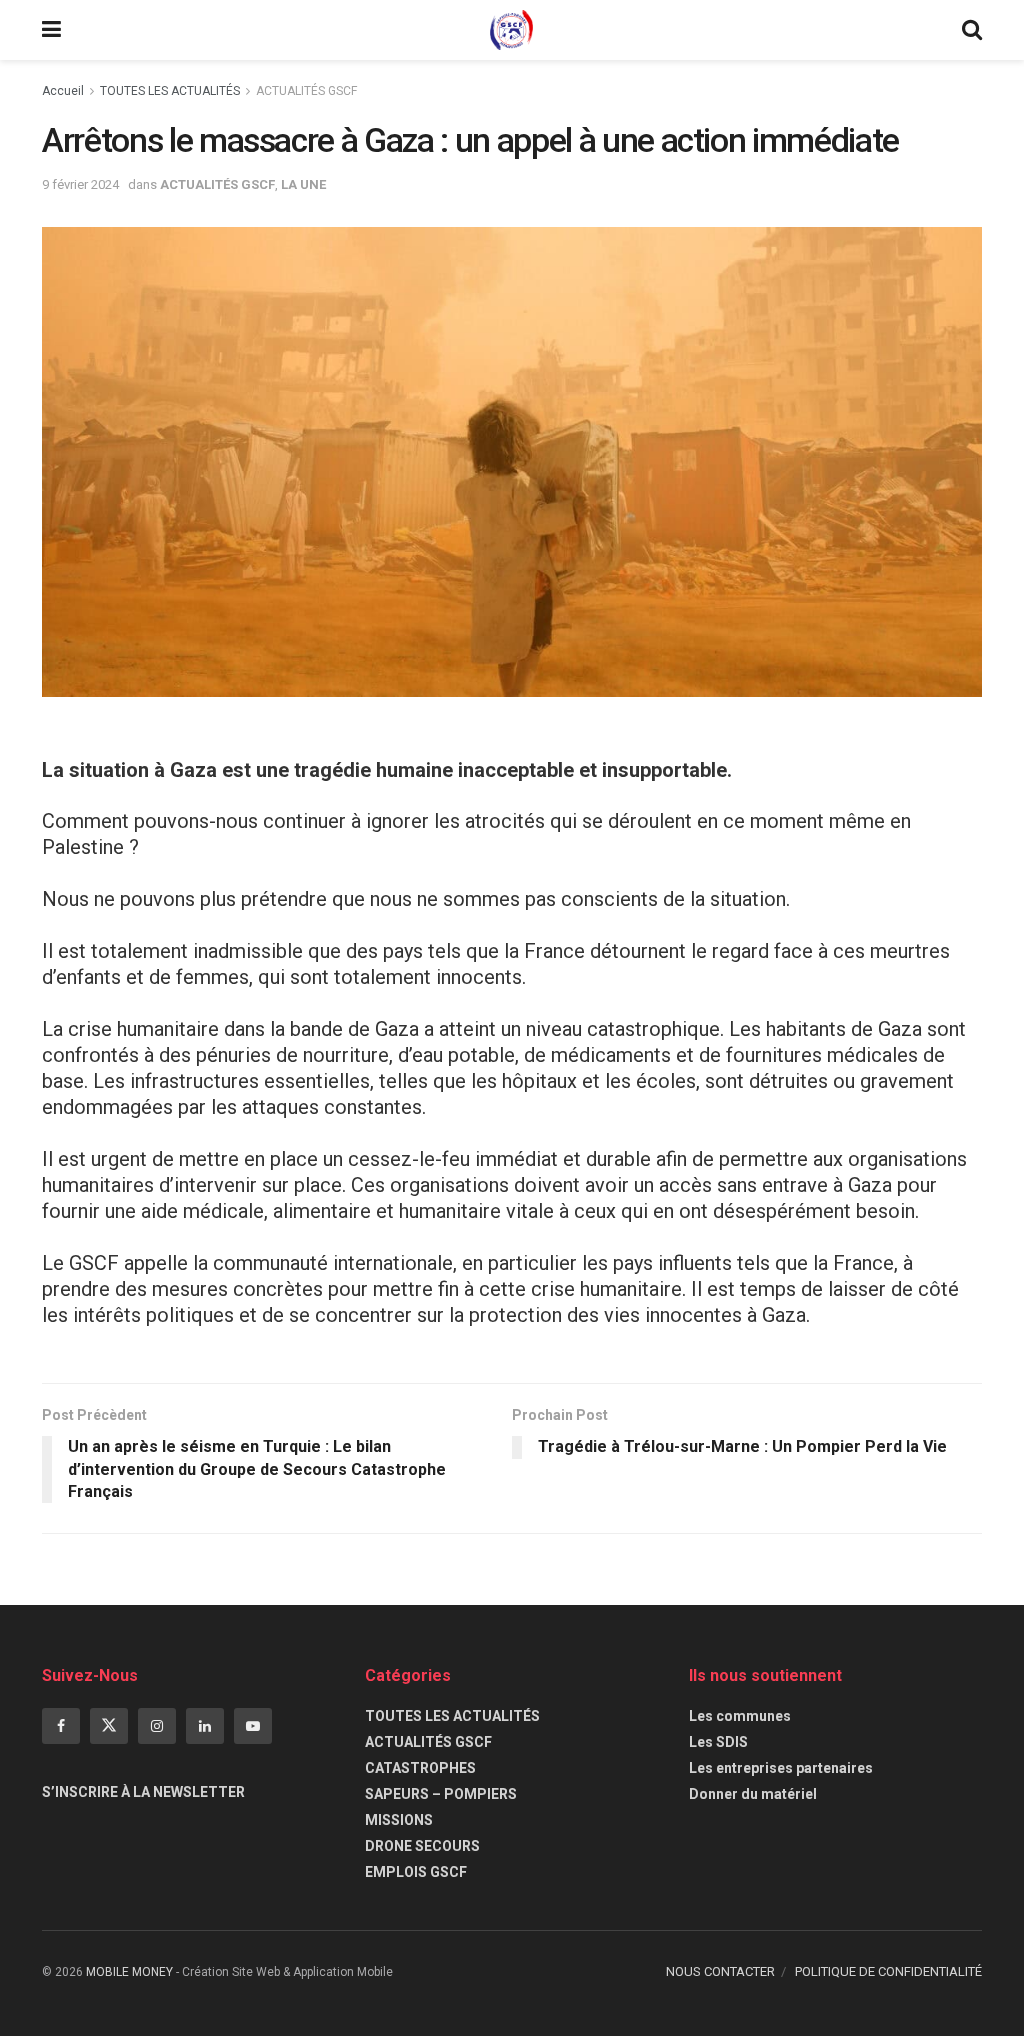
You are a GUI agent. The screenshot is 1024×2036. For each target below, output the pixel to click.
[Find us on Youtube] (253, 1726)
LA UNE (303, 184)
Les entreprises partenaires (781, 1768)
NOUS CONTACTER (720, 1971)
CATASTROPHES (420, 1768)
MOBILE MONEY (129, 1972)
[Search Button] (972, 30)
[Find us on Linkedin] (205, 1726)
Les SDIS (718, 1742)
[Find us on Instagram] (157, 1726)
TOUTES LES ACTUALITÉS (170, 91)
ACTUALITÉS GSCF (306, 91)
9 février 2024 (80, 184)
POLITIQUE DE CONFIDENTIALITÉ (888, 1971)
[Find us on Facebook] (61, 1726)
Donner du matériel (753, 1794)
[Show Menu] (51, 30)
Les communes (740, 1716)
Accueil (63, 91)
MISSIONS (399, 1820)
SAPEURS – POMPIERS (441, 1794)
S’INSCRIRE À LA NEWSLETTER (143, 1792)
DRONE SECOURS (422, 1846)
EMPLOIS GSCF (416, 1872)
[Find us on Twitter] (109, 1726)
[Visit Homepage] (511, 30)
